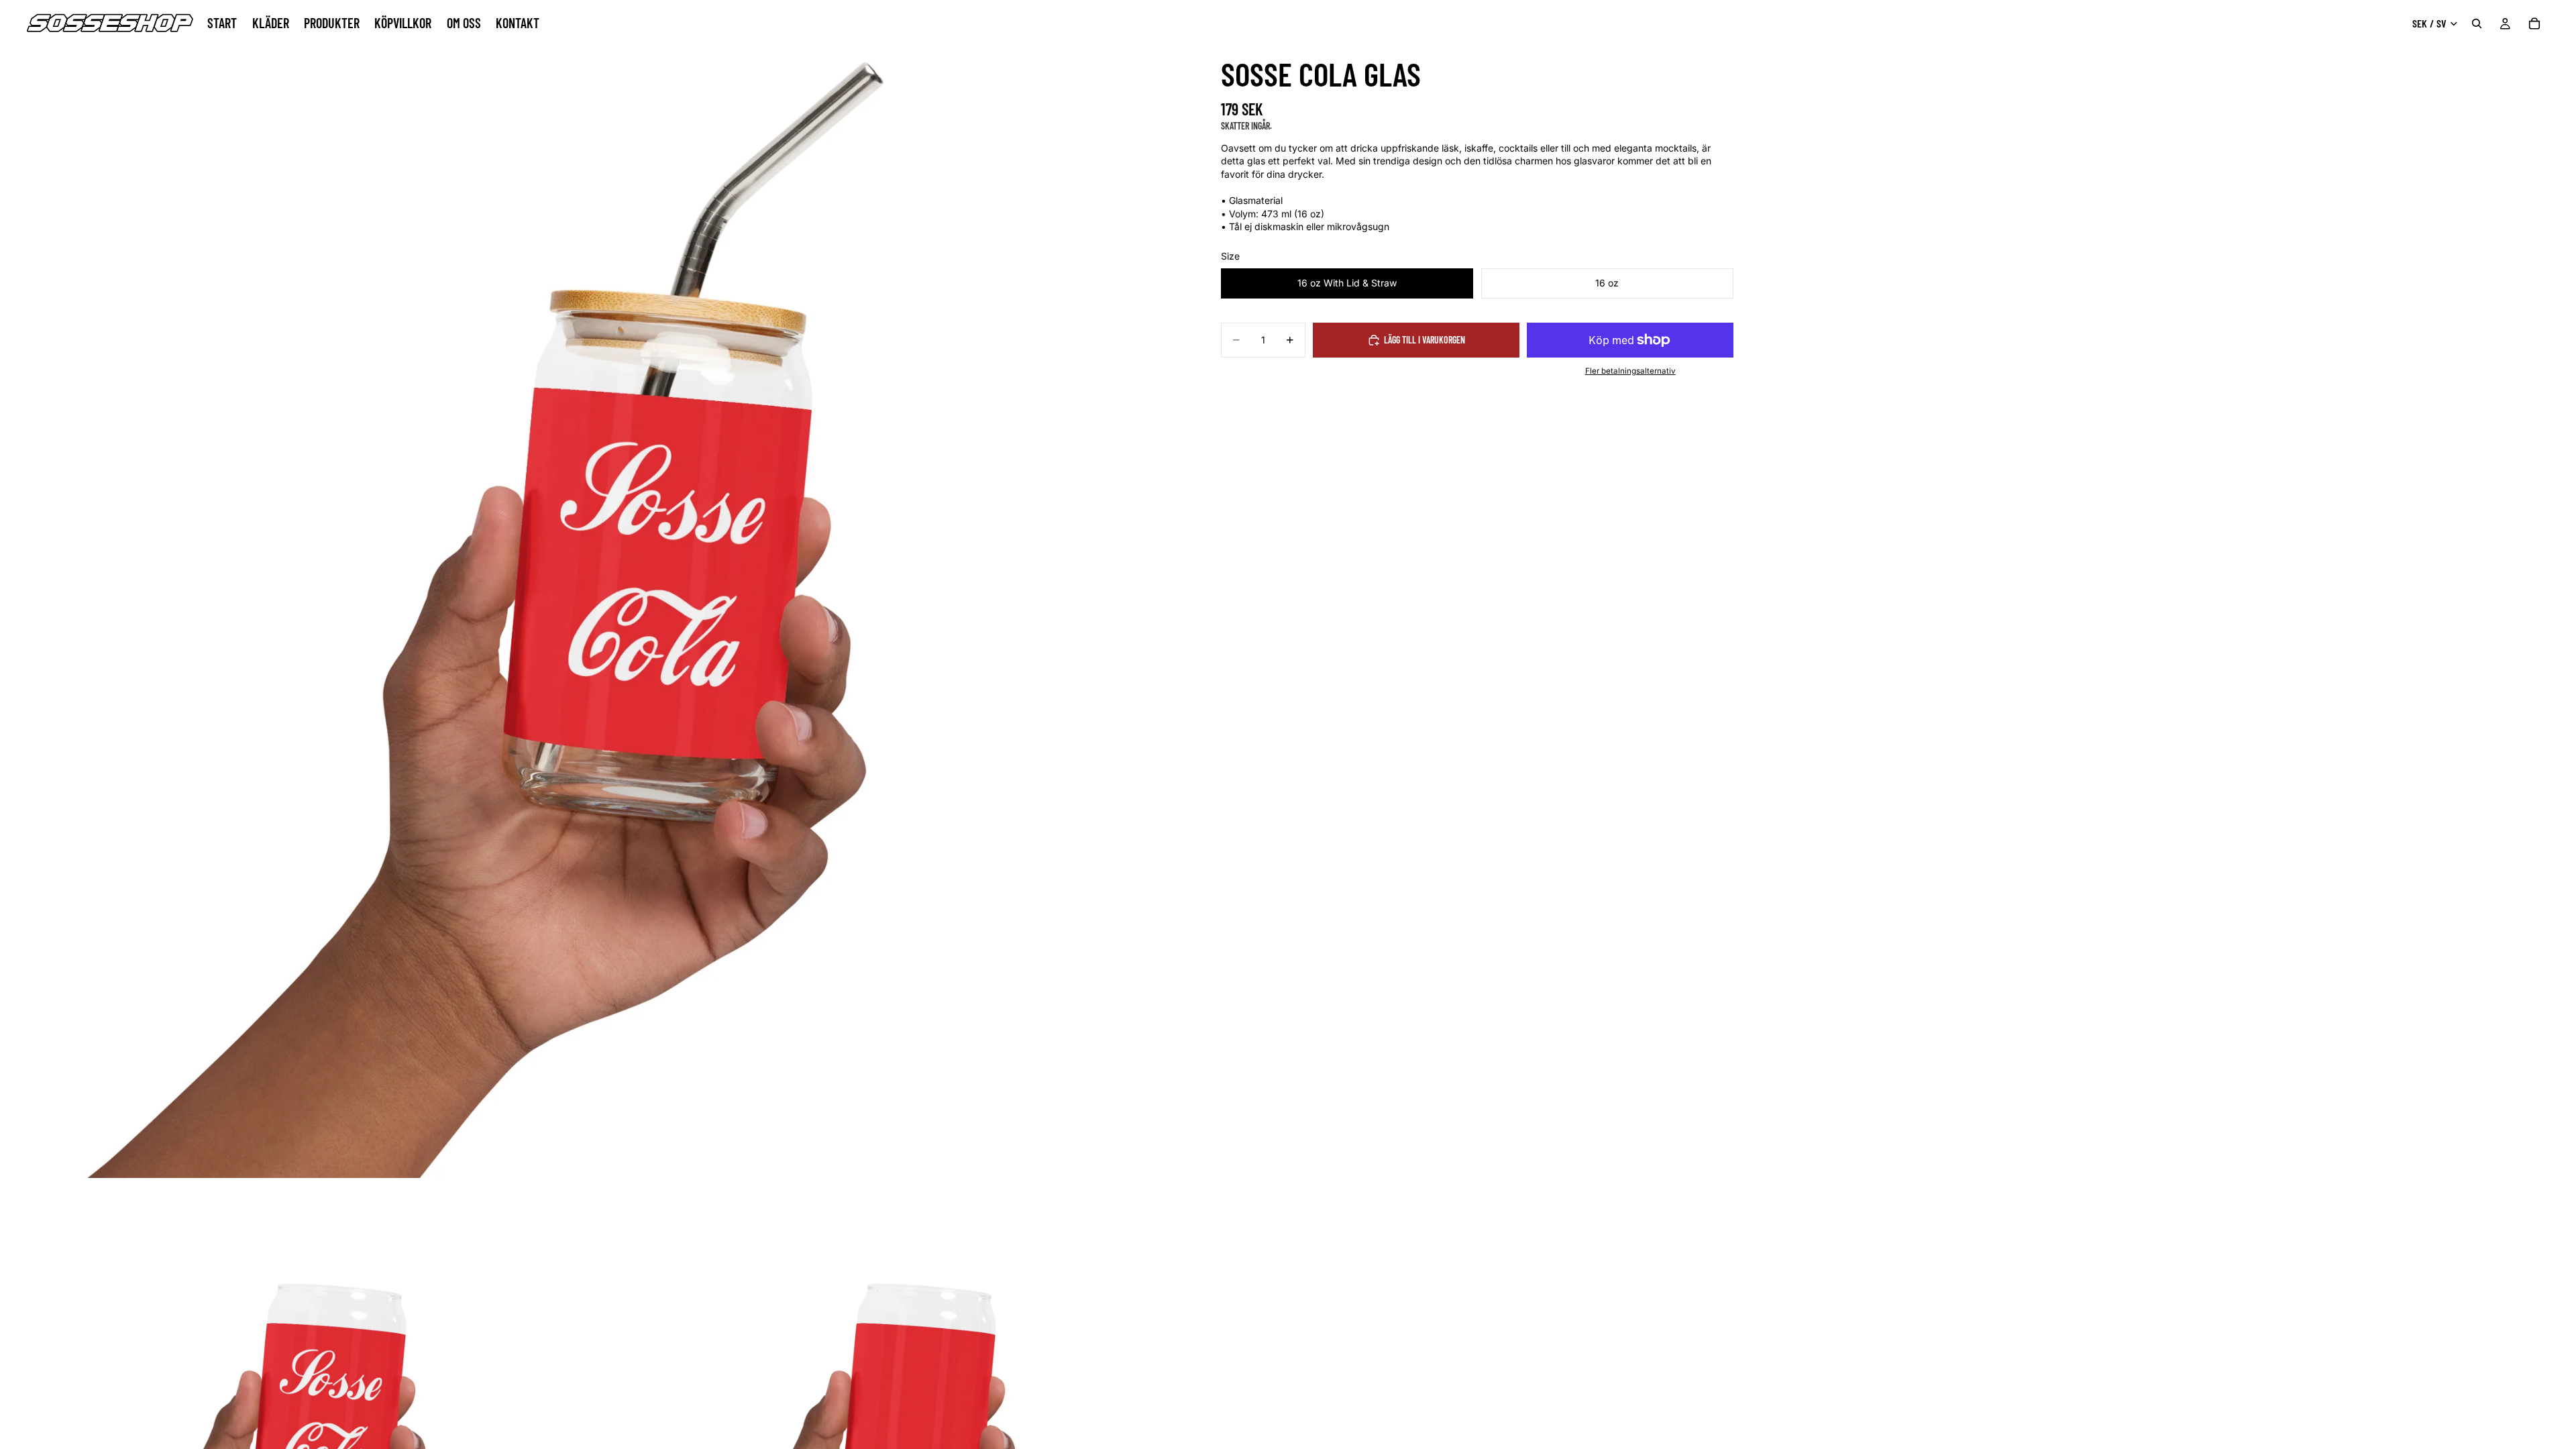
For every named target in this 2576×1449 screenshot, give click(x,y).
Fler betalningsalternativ (1630, 371)
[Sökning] (2477, 23)
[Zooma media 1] (589, 589)
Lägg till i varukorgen (1425, 340)
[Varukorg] (2534, 23)
